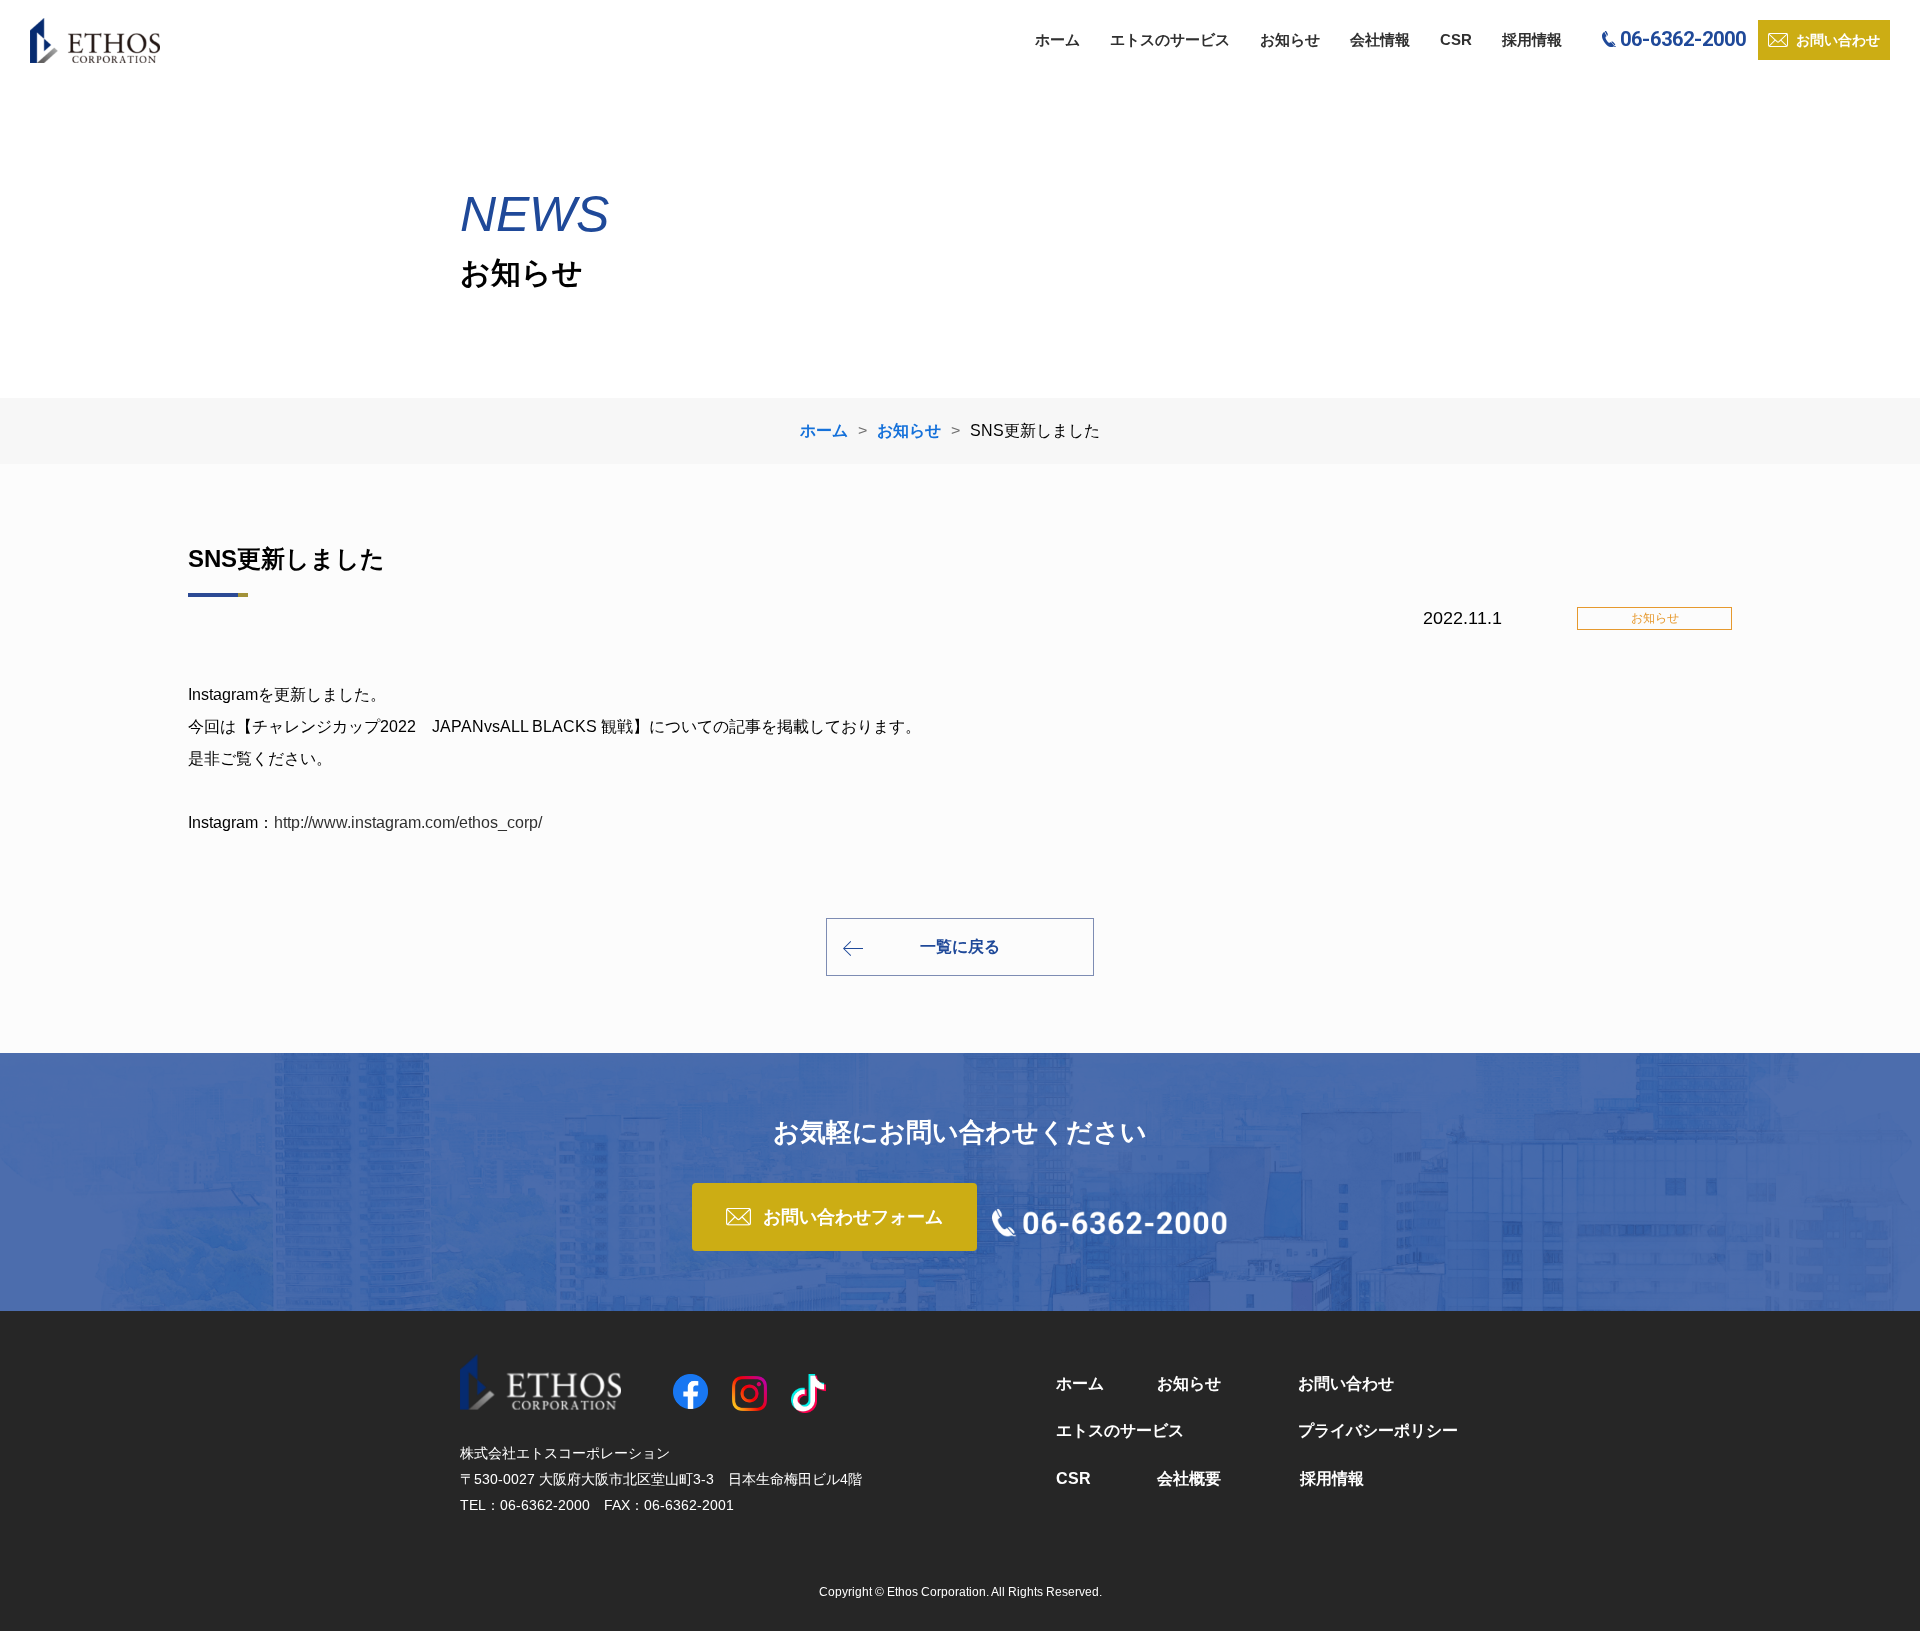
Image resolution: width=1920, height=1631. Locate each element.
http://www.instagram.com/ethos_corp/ (408, 822)
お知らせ (1290, 39)
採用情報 (1532, 39)
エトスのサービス (1170, 39)
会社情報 (1380, 39)
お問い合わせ (1346, 1383)
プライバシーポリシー (1378, 1430)
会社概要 (1189, 1478)
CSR (1456, 39)
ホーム (1057, 39)
